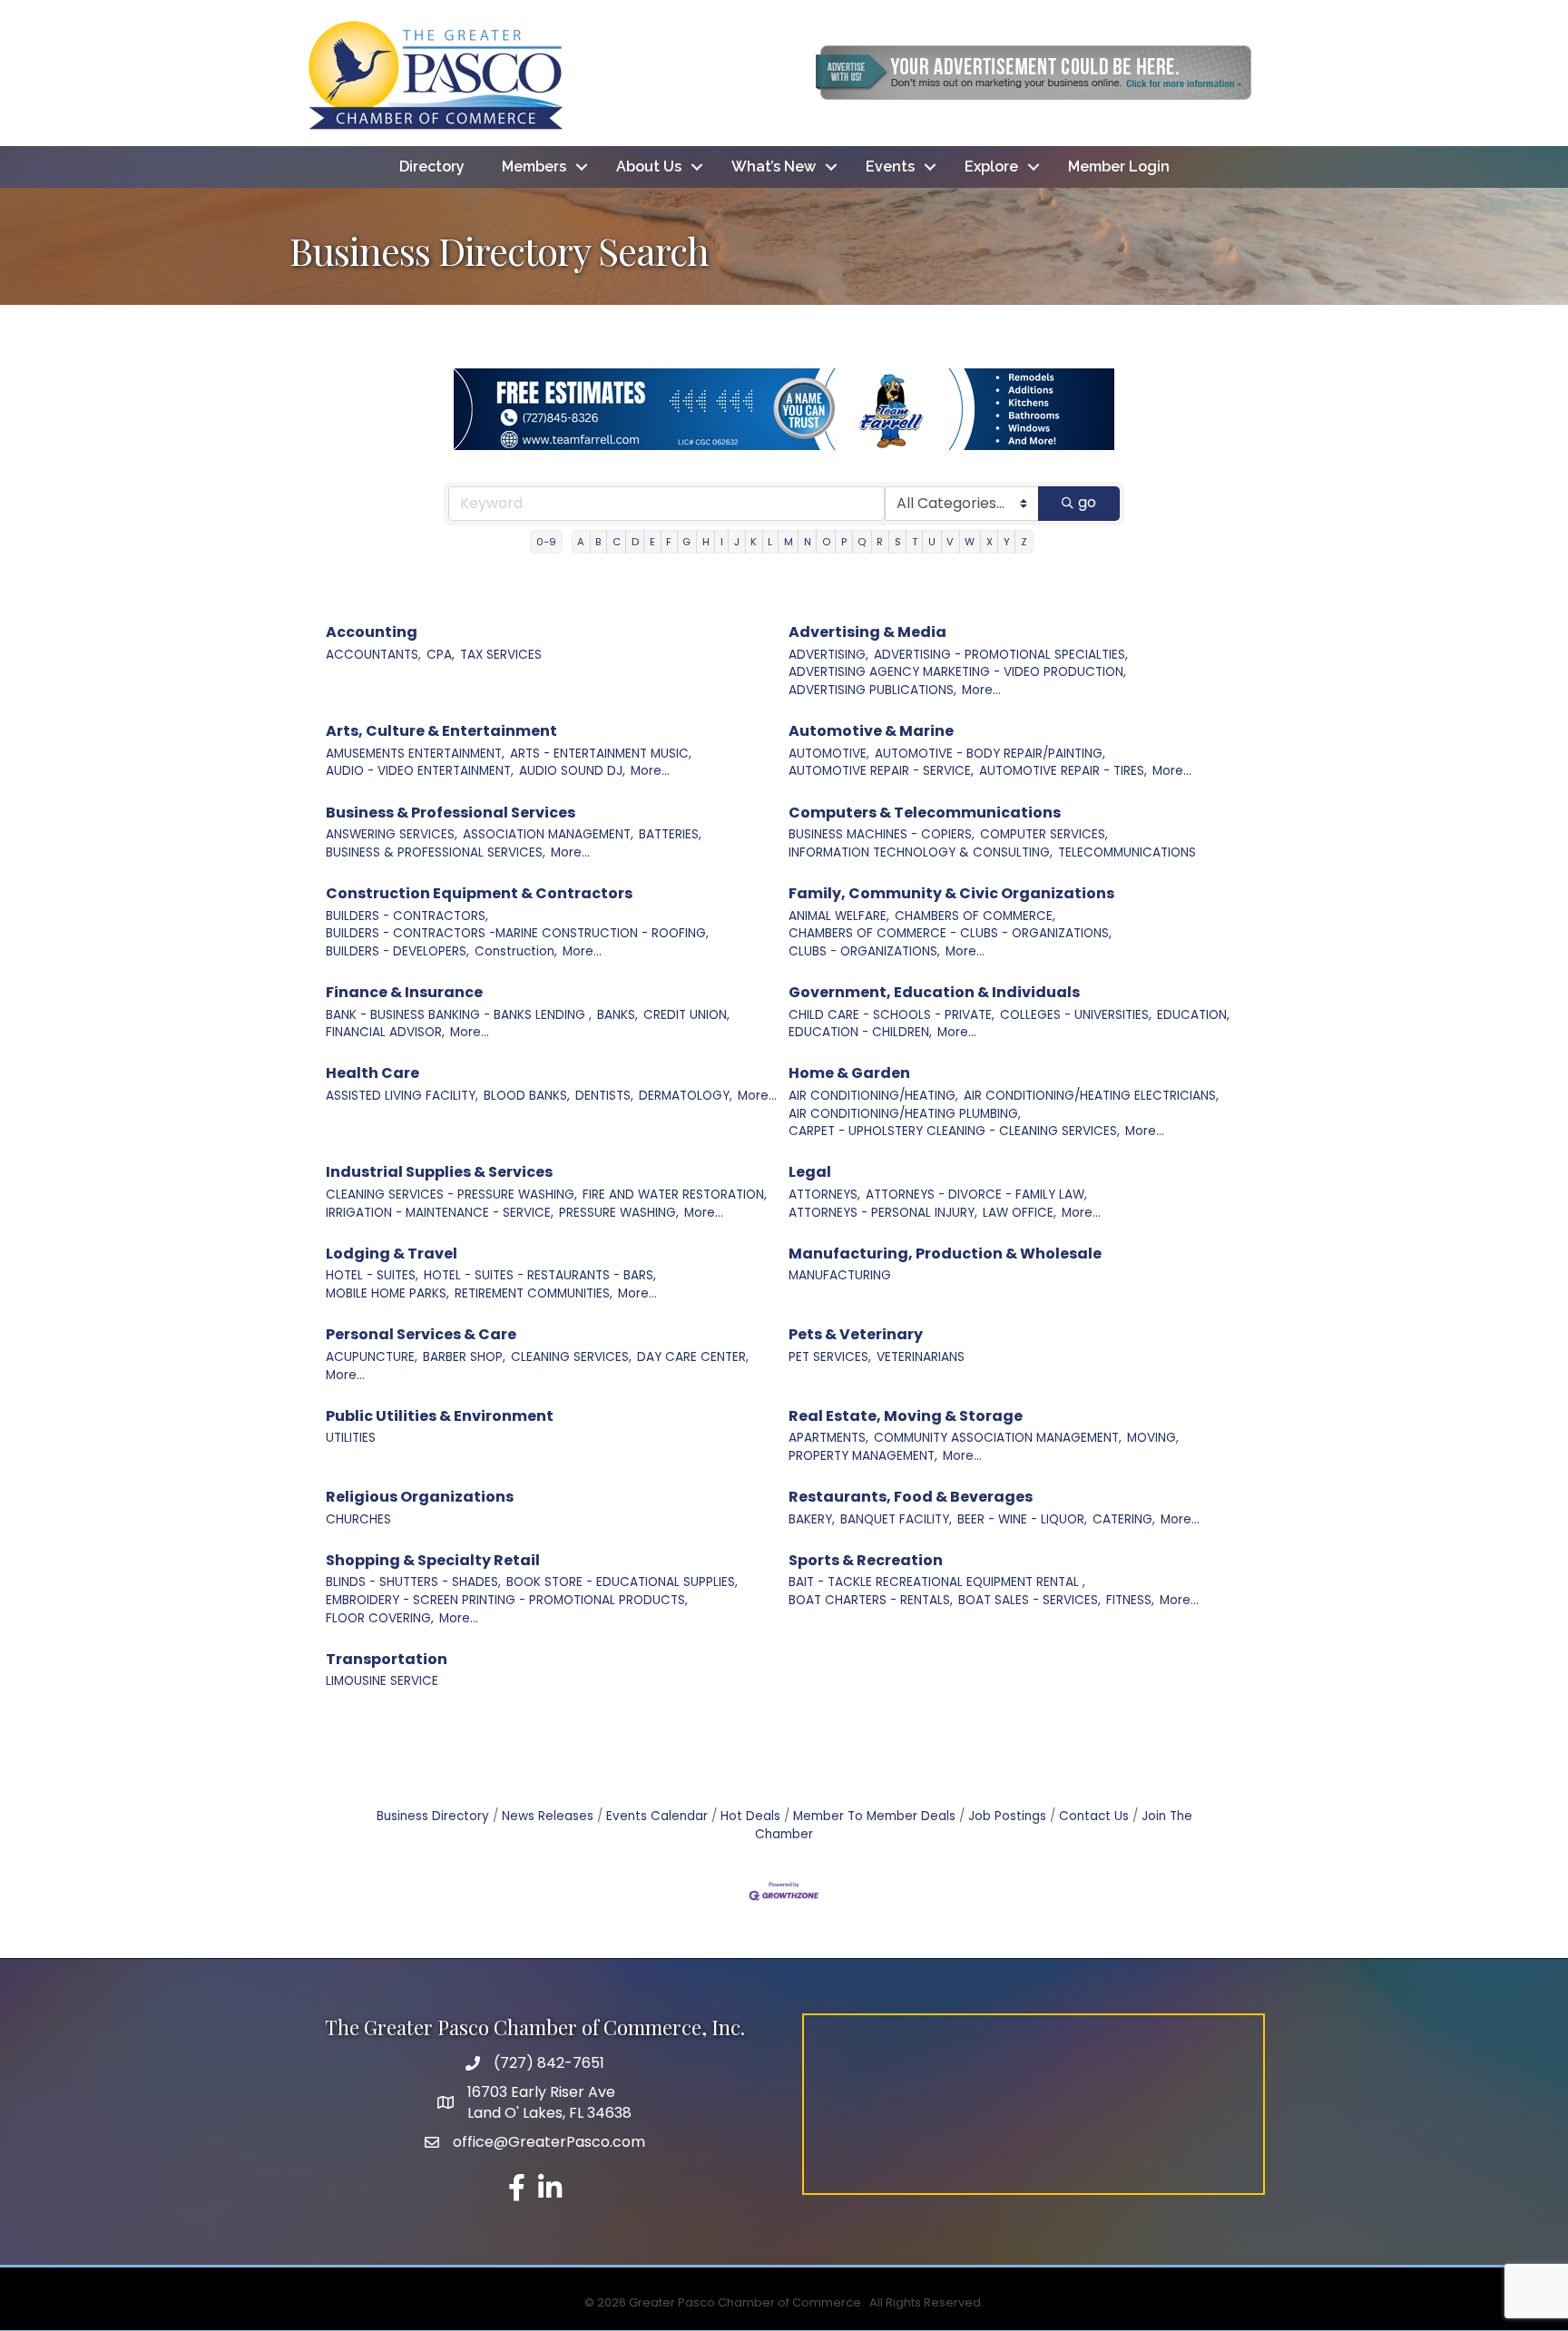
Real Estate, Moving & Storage (906, 1416)
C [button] (617, 542)
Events (890, 166)
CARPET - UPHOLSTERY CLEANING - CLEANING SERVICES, (954, 1131)
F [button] (669, 542)
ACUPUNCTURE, (372, 1357)
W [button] (970, 542)
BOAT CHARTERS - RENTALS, (871, 1600)
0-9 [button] (546, 542)
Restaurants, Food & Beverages (911, 1497)
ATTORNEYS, (824, 1195)
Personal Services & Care (421, 1334)
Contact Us (1094, 1816)
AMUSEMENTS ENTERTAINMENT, (415, 754)
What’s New (774, 166)
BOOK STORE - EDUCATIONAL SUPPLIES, (622, 1582)
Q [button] (862, 542)
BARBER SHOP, (464, 1357)
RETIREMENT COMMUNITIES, (534, 1293)
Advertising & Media (867, 632)
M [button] (789, 542)
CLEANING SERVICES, (571, 1357)
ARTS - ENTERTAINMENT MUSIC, (601, 754)
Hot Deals (750, 1816)
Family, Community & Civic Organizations (951, 893)
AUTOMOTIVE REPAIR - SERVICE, (881, 771)
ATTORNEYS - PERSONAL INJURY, (883, 1213)
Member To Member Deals (874, 1816)
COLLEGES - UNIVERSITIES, (1076, 1015)
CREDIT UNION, (686, 1015)
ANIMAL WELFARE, (839, 916)
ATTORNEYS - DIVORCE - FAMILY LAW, (976, 1195)
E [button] (652, 542)
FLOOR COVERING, (380, 1618)
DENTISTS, (604, 1096)
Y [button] (1007, 542)
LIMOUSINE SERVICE (382, 1681)
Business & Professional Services (451, 813)
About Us (649, 166)
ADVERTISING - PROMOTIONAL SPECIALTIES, (1001, 655)
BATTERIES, (670, 834)
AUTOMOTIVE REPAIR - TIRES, (1063, 771)
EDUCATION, (1193, 1015)
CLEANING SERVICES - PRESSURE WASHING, (451, 1195)
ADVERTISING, (828, 655)
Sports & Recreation (866, 1560)
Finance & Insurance (404, 992)
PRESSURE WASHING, (619, 1213)
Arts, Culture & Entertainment (441, 731)
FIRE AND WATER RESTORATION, (675, 1195)
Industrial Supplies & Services (439, 1172)
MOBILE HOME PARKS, (387, 1293)
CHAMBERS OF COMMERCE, (975, 916)
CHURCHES (358, 1519)
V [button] (950, 542)
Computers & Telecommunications (925, 813)
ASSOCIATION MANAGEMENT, (548, 834)
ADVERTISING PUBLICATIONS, (872, 690)
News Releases (548, 1816)
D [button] (635, 542)
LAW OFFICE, (1019, 1213)
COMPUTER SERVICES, (1044, 834)
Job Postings (1007, 1816)
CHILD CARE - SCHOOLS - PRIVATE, (892, 1015)
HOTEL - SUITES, (372, 1275)
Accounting (372, 632)
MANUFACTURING (840, 1275)
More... (981, 690)
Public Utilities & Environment (440, 1416)
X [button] (990, 542)
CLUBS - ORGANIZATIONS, (864, 951)
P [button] (844, 542)
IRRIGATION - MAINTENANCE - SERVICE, (440, 1213)
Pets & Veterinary (856, 1334)
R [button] (880, 542)
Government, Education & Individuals (934, 992)
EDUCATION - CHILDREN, (860, 1032)
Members (534, 166)
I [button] (722, 542)
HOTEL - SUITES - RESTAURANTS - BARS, (540, 1275)
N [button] (808, 542)
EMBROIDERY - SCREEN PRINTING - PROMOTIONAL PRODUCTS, (507, 1600)
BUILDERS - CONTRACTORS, (407, 916)
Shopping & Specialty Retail (433, 1560)
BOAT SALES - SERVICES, (1029, 1600)
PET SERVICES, (830, 1357)
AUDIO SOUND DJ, (572, 771)
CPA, (441, 655)
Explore (991, 166)
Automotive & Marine (871, 731)
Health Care (372, 1073)
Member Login (1119, 166)
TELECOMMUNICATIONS (1127, 852)
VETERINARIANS (921, 1357)
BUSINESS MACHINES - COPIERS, (882, 834)
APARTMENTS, (828, 1438)
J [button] (737, 542)
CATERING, (1124, 1519)
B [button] (598, 542)
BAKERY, (812, 1519)
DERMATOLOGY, (686, 1096)
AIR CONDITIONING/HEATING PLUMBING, (905, 1114)
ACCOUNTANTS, (373, 655)
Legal (810, 1172)
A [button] (581, 542)
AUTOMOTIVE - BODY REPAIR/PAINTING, (990, 754)
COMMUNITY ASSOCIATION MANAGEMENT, (998, 1438)
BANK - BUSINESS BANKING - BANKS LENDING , (459, 1015)
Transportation (387, 1659)
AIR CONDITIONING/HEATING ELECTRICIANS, (1091, 1096)
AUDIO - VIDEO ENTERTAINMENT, (420, 771)
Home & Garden (849, 1073)
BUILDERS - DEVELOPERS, (397, 951)
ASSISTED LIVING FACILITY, (402, 1096)
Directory (432, 166)
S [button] (898, 542)
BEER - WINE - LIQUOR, (1022, 1519)
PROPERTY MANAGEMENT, (863, 1456)
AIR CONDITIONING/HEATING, (873, 1096)
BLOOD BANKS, (527, 1096)
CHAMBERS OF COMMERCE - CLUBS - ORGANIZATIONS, (950, 933)
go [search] (1087, 502)
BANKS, (617, 1015)
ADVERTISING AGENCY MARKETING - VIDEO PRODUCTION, (957, 672)
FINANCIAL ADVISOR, (385, 1032)
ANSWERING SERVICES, (392, 834)
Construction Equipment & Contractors (479, 893)
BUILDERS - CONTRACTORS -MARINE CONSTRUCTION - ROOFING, (517, 933)
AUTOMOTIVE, (829, 754)
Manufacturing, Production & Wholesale (945, 1254)
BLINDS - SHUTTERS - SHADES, (413, 1582)
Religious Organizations (420, 1497)
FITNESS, (1130, 1600)
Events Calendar (657, 1816)
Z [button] (1024, 542)
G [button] (686, 542)
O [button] (826, 542)
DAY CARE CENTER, (693, 1357)
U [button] (932, 542)
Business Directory (433, 1816)
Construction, (516, 951)
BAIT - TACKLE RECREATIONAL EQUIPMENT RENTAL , (937, 1582)
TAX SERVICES (501, 655)
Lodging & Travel (392, 1254)
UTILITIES (351, 1438)
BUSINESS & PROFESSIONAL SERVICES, (436, 852)
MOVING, (1153, 1438)
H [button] (706, 542)
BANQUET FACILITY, (896, 1519)
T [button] (915, 542)
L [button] (770, 542)
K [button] (754, 542)
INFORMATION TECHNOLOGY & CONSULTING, (921, 852)
